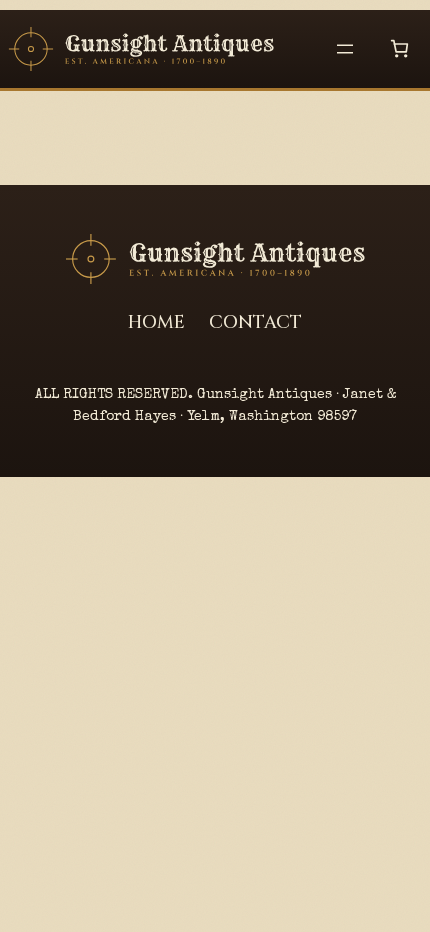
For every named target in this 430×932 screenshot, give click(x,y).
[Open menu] (345, 49)
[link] (399, 48)
